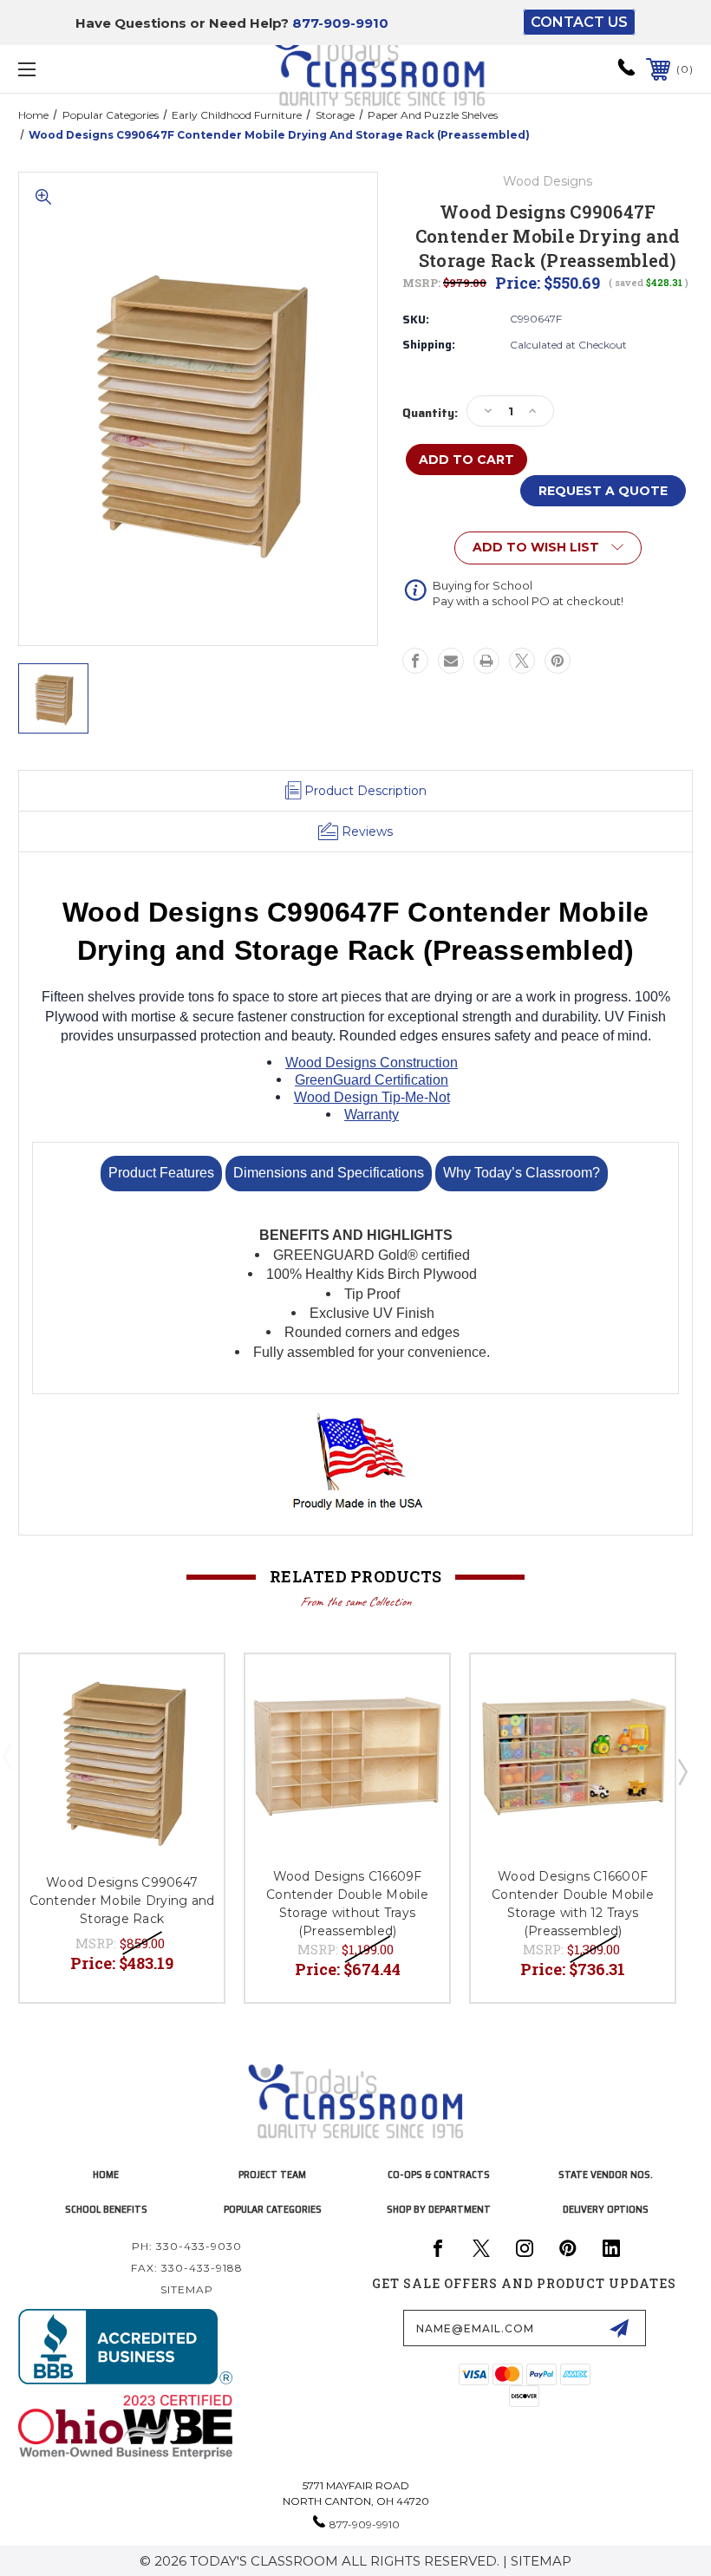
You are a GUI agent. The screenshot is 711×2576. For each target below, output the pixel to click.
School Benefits (106, 2209)
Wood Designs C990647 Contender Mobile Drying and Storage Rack (122, 1901)
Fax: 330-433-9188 (187, 2268)
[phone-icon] (626, 73)
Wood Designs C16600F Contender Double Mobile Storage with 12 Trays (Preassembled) (573, 1904)
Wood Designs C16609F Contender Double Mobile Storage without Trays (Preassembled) (347, 1904)
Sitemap (187, 2289)
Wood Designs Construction (372, 1063)
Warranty (372, 1115)
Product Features (161, 1173)
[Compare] (189, 1730)
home (106, 2174)
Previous (11, 1774)
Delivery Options (606, 2209)
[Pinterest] (558, 661)
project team (272, 2174)
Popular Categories (273, 2209)
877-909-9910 (340, 23)
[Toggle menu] (86, 69)
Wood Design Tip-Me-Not (372, 1097)
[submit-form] (619, 2328)
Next (682, 1774)
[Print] (486, 661)
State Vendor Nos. (606, 2174)
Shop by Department (439, 2209)
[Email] (451, 661)
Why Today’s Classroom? (522, 1173)
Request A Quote (603, 491)
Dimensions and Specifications (329, 1173)
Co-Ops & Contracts (439, 2174)
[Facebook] (415, 661)
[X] (522, 661)
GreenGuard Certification (372, 1080)
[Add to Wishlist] (189, 1688)
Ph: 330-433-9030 (187, 2246)
